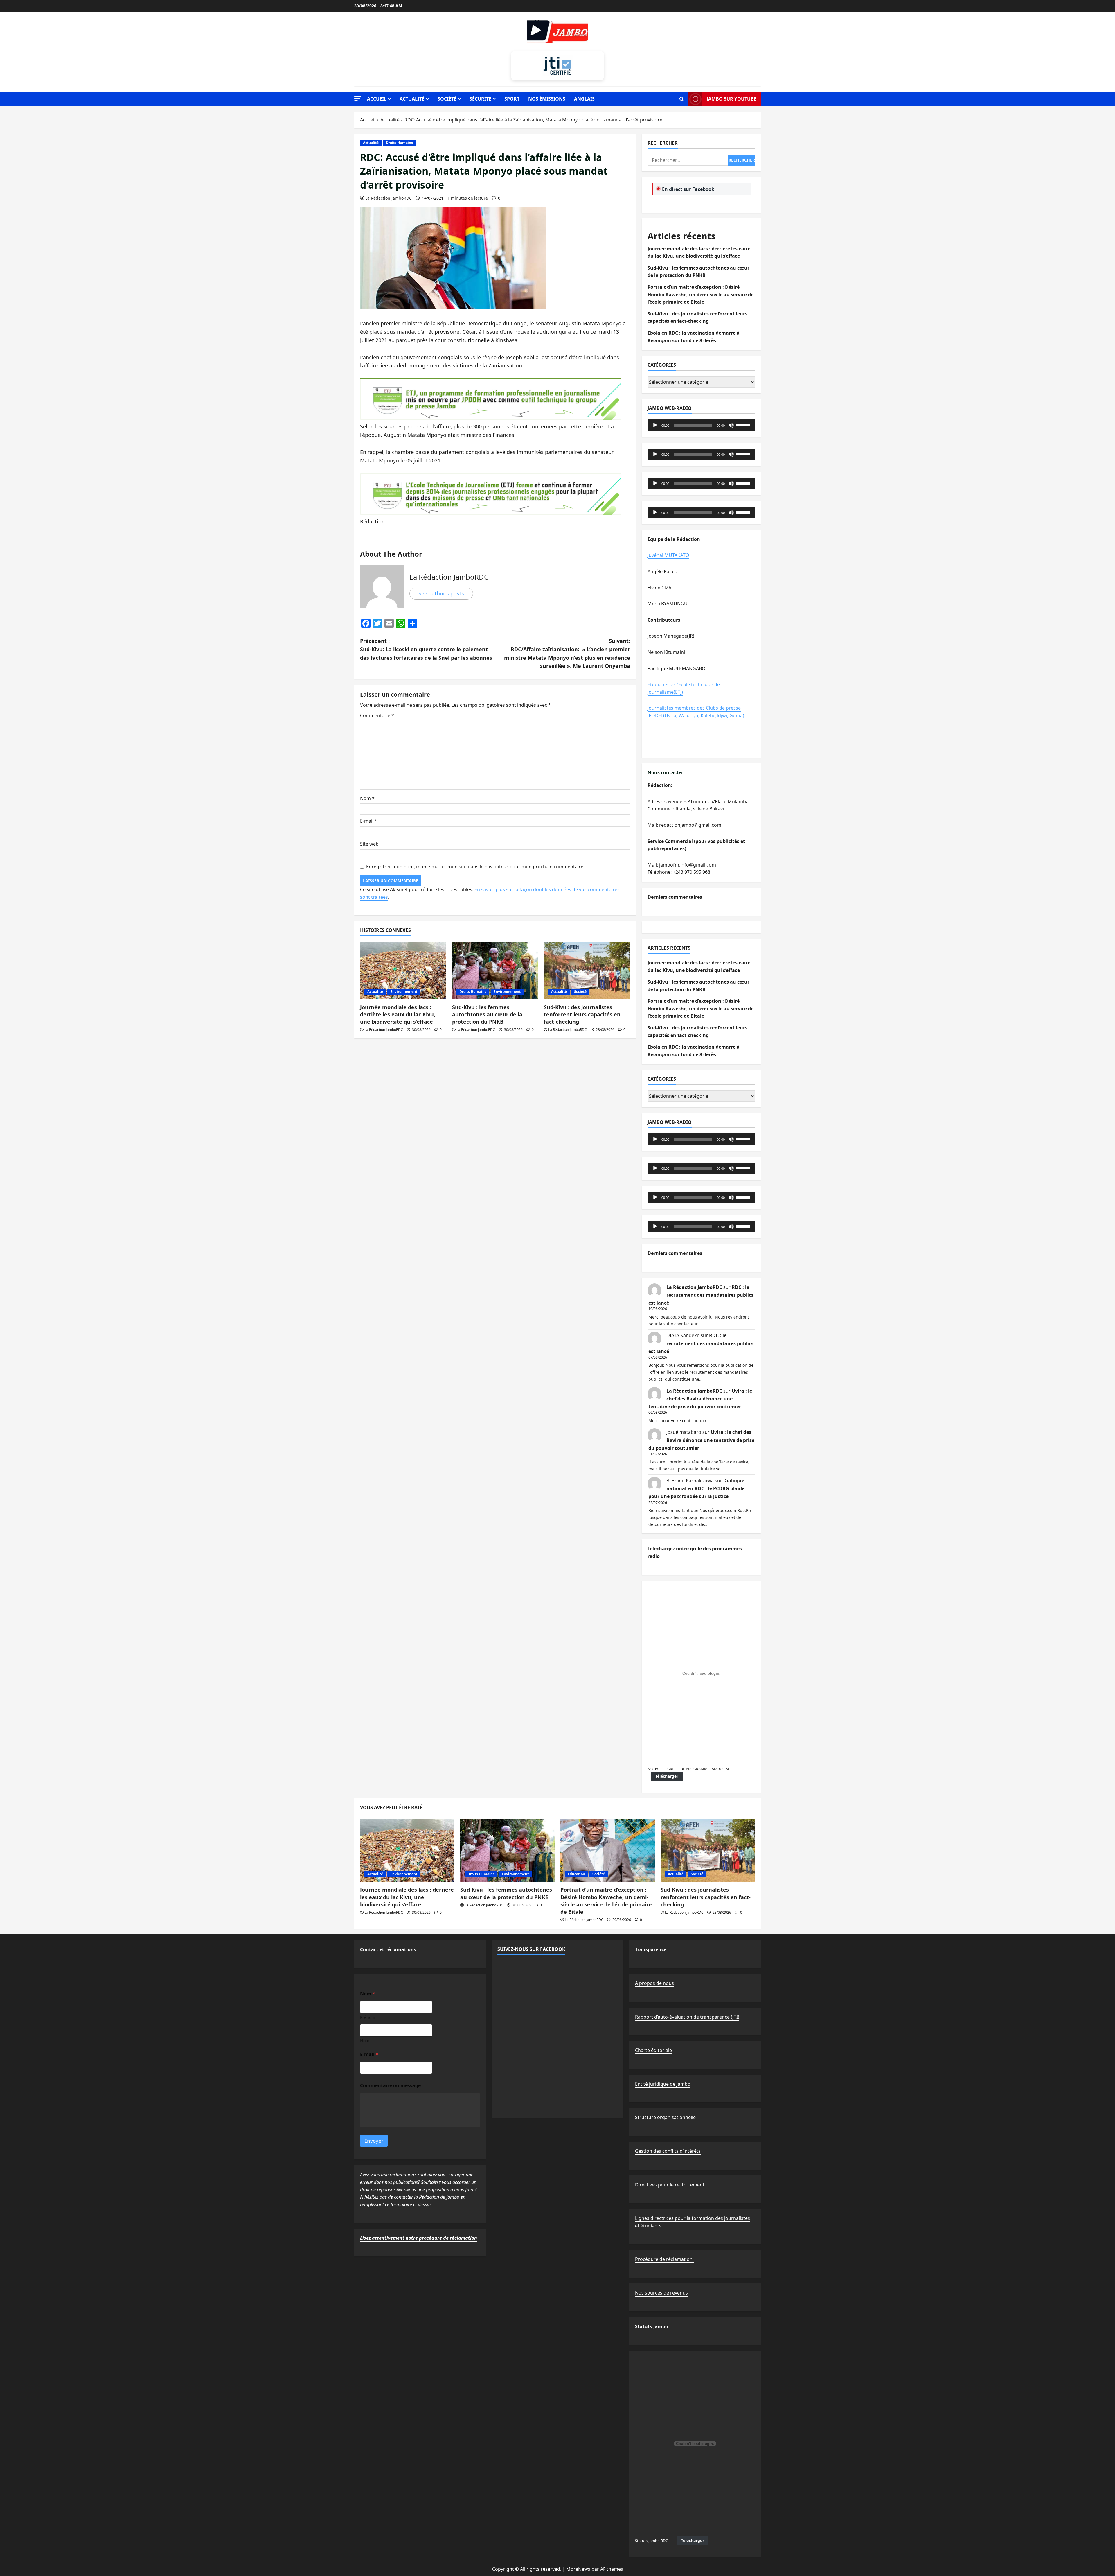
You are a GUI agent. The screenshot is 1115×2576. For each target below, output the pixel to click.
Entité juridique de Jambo (663, 2084)
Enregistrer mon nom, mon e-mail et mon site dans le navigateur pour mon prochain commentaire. (475, 867)
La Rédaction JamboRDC (389, 198)
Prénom (368, 2017)
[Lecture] (655, 425)
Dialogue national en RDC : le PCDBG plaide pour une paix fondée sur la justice (696, 1488)
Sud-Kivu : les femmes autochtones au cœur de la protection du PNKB (487, 1014)
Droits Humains (399, 143)
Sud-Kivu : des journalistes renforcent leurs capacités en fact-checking (582, 1014)
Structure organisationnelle (665, 2117)
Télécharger (667, 1776)
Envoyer (374, 2141)
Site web (369, 844)
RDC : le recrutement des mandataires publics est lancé (701, 1295)
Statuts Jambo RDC (651, 2541)
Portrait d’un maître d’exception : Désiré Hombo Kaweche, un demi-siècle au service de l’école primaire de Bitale (701, 294)
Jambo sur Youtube (732, 99)
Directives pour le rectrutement (670, 2185)
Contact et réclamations (388, 1949)
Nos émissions (547, 99)
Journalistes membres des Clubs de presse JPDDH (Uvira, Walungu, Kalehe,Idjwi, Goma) (696, 712)
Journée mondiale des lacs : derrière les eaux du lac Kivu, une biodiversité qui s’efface (398, 1014)
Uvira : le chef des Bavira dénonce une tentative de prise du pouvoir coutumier (700, 1399)
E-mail (369, 821)
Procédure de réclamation (664, 2259)
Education (576, 1874)
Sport (512, 99)
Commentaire (377, 715)
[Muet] (731, 425)
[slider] (744, 425)
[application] (701, 425)
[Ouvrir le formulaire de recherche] (682, 99)
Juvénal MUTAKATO (668, 555)
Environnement (404, 992)
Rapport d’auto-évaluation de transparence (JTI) (687, 2017)
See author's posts (441, 593)
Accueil (377, 99)
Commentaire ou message (390, 2086)
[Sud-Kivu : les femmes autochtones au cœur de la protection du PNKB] (495, 971)
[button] (358, 99)
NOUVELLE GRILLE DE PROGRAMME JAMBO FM (688, 1769)
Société (447, 99)
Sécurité (480, 99)
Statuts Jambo (652, 2326)
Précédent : (426, 649)
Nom (367, 798)
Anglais (584, 99)
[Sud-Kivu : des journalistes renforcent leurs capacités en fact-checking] (587, 971)
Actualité (412, 99)
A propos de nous (654, 1983)
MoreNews (578, 2569)
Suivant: (567, 653)
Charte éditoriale (653, 2050)
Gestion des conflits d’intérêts (668, 2151)
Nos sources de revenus (661, 2293)
